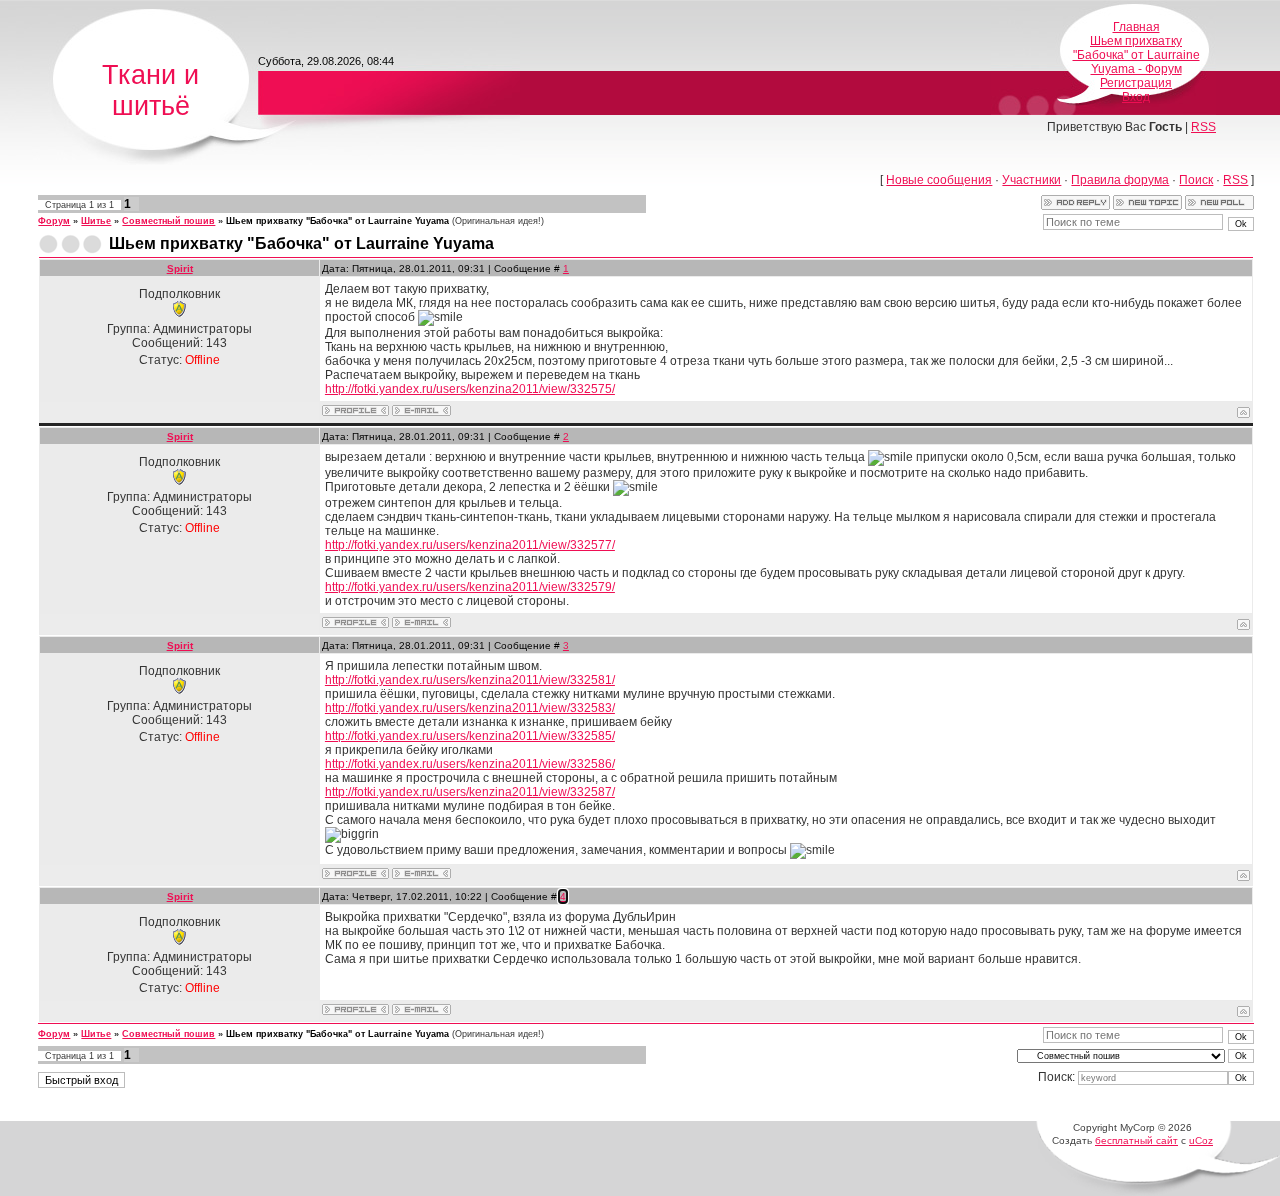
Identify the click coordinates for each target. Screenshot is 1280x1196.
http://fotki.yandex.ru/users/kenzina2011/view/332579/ (470, 587)
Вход (1136, 97)
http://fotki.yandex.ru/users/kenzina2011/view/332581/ (470, 680)
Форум (54, 221)
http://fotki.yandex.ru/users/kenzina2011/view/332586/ (470, 764)
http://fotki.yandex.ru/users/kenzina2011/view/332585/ (470, 736)
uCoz (1201, 1140)
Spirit (180, 268)
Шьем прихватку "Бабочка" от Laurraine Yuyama (337, 221)
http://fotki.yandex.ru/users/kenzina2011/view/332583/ (470, 708)
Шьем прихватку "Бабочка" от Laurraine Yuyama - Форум (1136, 55)
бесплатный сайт (1136, 1140)
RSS (1203, 127)
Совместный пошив (168, 221)
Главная (1136, 27)
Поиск (1196, 180)
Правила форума (1120, 180)
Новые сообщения (939, 180)
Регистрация (1136, 83)
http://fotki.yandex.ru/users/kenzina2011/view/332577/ (470, 545)
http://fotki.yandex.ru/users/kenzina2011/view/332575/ (470, 389)
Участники (1031, 180)
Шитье (96, 221)
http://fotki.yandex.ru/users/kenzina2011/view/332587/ (470, 792)
